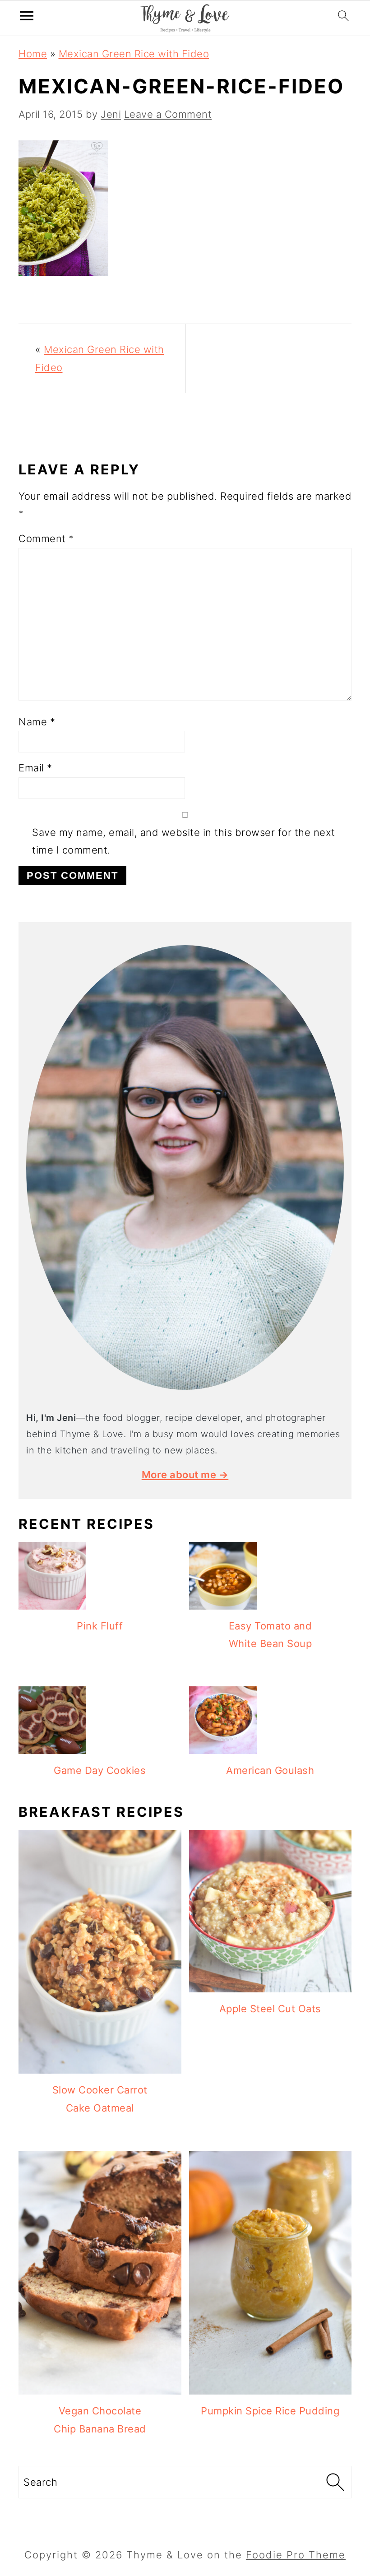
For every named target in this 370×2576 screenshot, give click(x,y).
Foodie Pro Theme (296, 2555)
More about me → (185, 1475)
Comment (46, 538)
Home (33, 54)
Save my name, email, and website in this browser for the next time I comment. (184, 841)
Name (37, 722)
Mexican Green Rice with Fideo (134, 54)
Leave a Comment (168, 114)
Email (35, 768)
